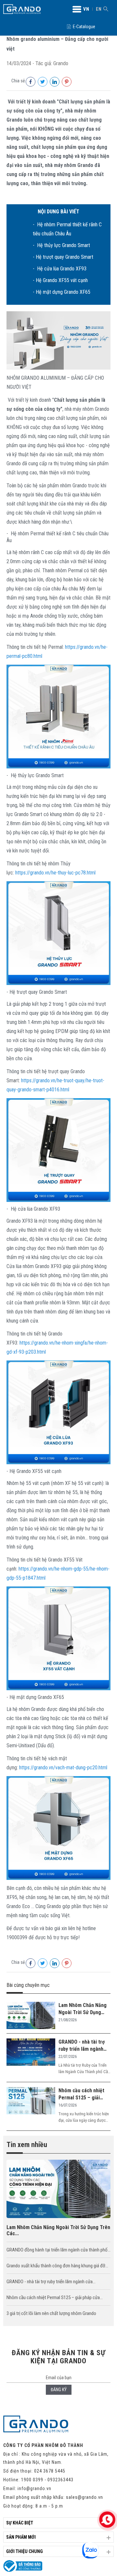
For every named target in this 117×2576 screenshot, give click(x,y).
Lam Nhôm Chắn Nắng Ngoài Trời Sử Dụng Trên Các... (58, 2230)
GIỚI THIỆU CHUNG (25, 2551)
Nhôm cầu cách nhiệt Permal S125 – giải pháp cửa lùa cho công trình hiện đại (83, 2094)
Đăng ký (59, 2390)
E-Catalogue (84, 27)
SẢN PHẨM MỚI (21, 2537)
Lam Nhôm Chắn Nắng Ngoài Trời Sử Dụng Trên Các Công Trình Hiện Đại (83, 2009)
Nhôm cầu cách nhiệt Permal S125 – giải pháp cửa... (55, 2297)
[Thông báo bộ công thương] (23, 2570)
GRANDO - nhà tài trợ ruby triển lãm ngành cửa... (51, 2282)
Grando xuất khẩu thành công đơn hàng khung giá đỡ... (57, 2266)
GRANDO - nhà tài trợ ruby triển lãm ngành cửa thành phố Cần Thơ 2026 (84, 2046)
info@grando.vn (34, 2488)
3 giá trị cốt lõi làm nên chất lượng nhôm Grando (51, 2313)
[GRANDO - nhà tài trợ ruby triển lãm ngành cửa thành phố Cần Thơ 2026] (31, 2053)
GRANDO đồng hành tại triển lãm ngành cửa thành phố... (58, 2250)
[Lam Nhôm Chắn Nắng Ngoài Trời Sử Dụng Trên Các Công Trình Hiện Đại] (31, 2016)
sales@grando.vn (84, 2497)
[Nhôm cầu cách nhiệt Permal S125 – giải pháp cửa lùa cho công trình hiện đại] (31, 2101)
